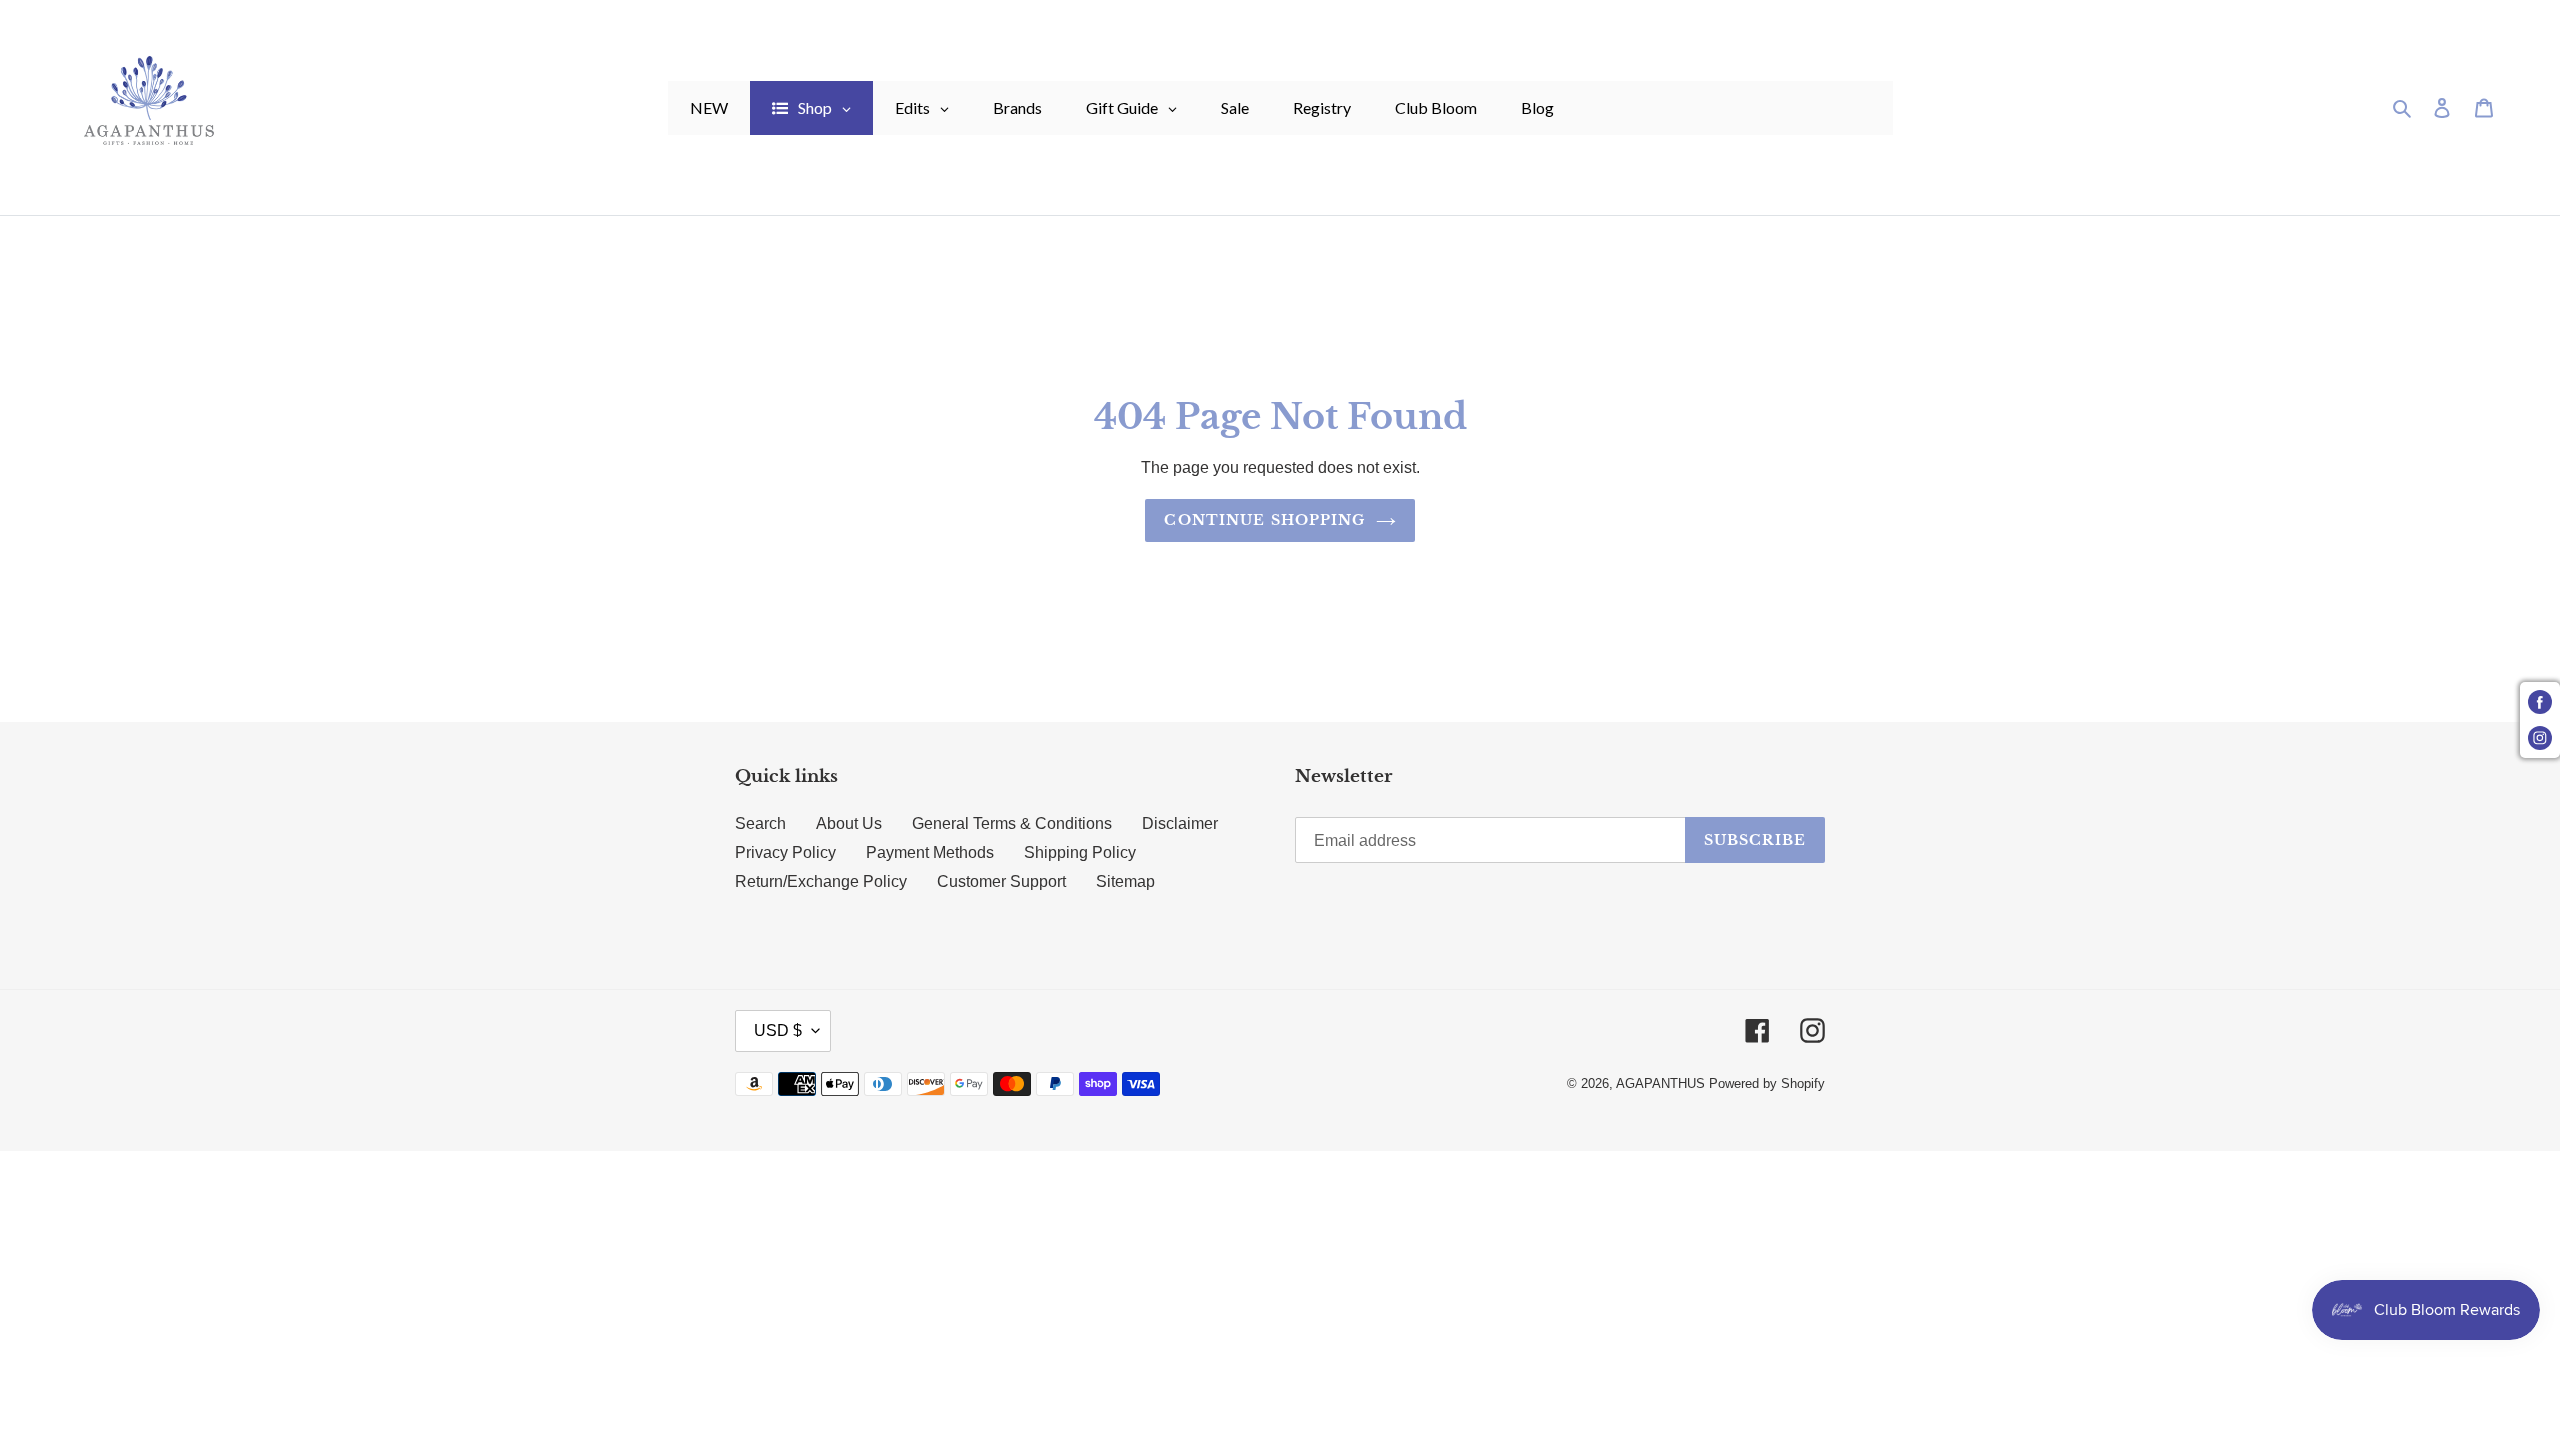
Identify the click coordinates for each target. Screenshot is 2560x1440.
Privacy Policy (785, 852)
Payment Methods (930, 852)
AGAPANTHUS (1660, 1083)
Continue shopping (1264, 520)
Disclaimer (1180, 823)
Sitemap (1125, 881)
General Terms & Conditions (1012, 823)
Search (760, 823)
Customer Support (1001, 881)
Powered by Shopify (1767, 1083)
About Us (849, 823)
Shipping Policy (1080, 852)
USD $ (778, 1030)
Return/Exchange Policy (821, 881)
